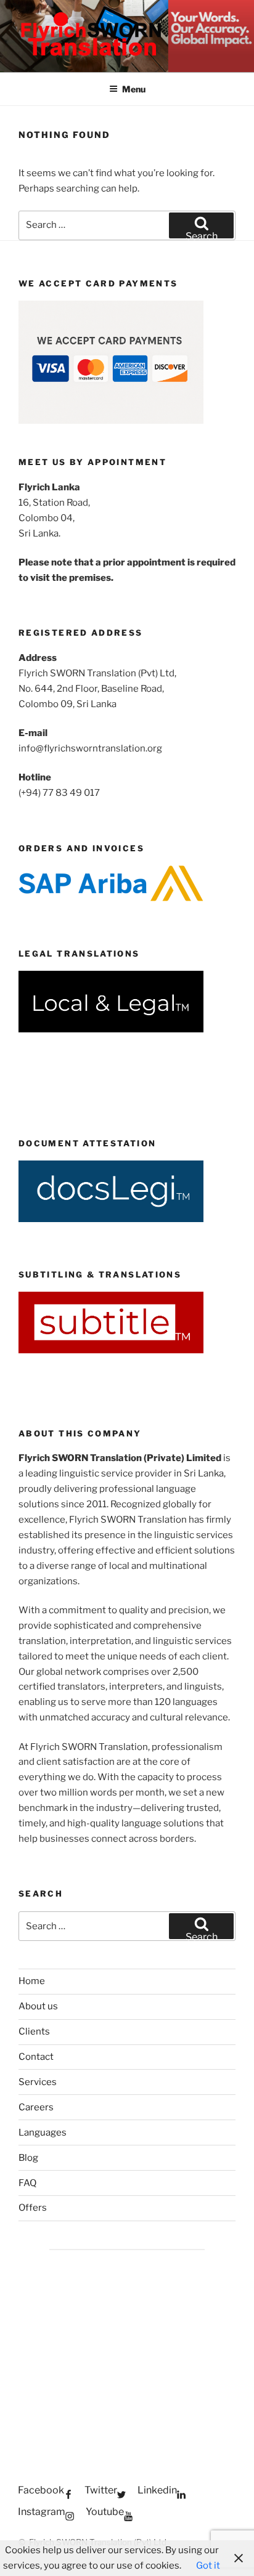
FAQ (27, 2183)
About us (38, 2006)
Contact (36, 2057)
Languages (43, 2132)
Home (32, 1981)
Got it (208, 2566)
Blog (28, 2158)
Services (38, 2082)
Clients (34, 2031)
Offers (33, 2208)
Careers (36, 2107)
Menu (134, 89)
